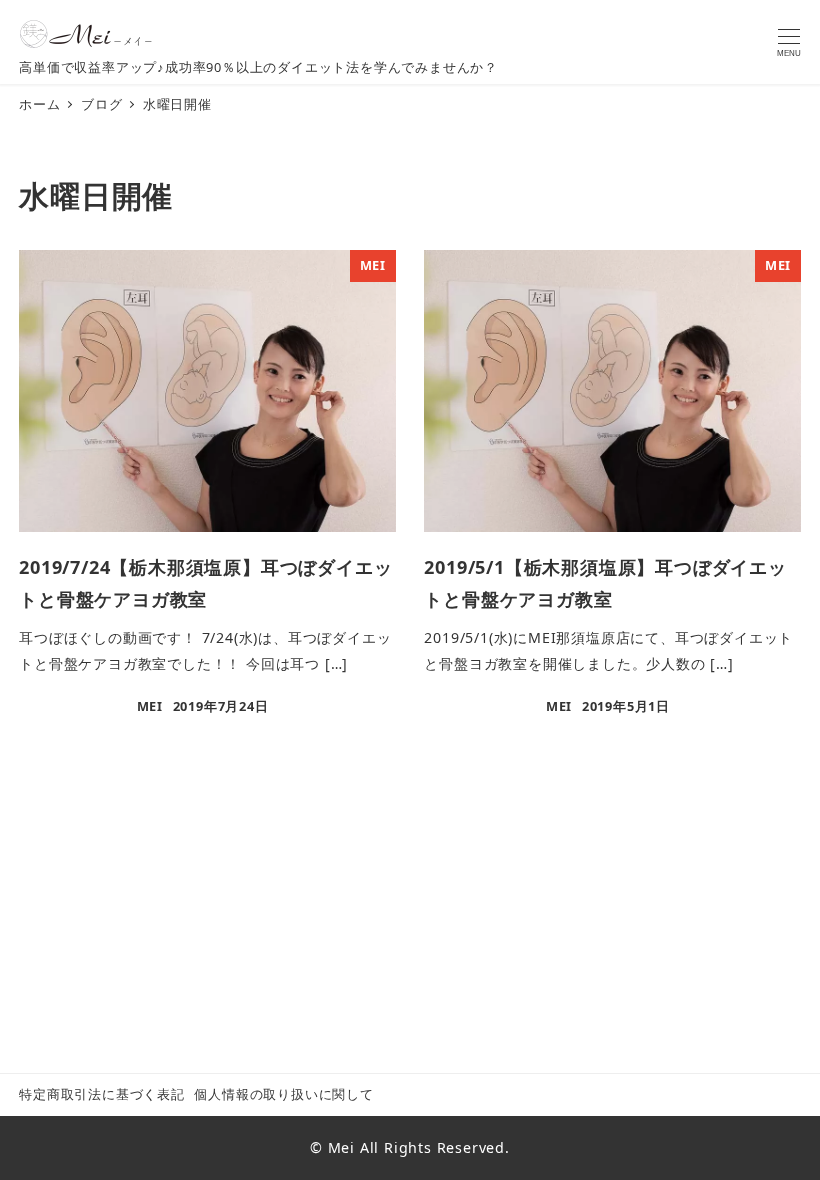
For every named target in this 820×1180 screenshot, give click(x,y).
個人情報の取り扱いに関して (283, 1094)
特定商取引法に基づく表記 (102, 1094)
